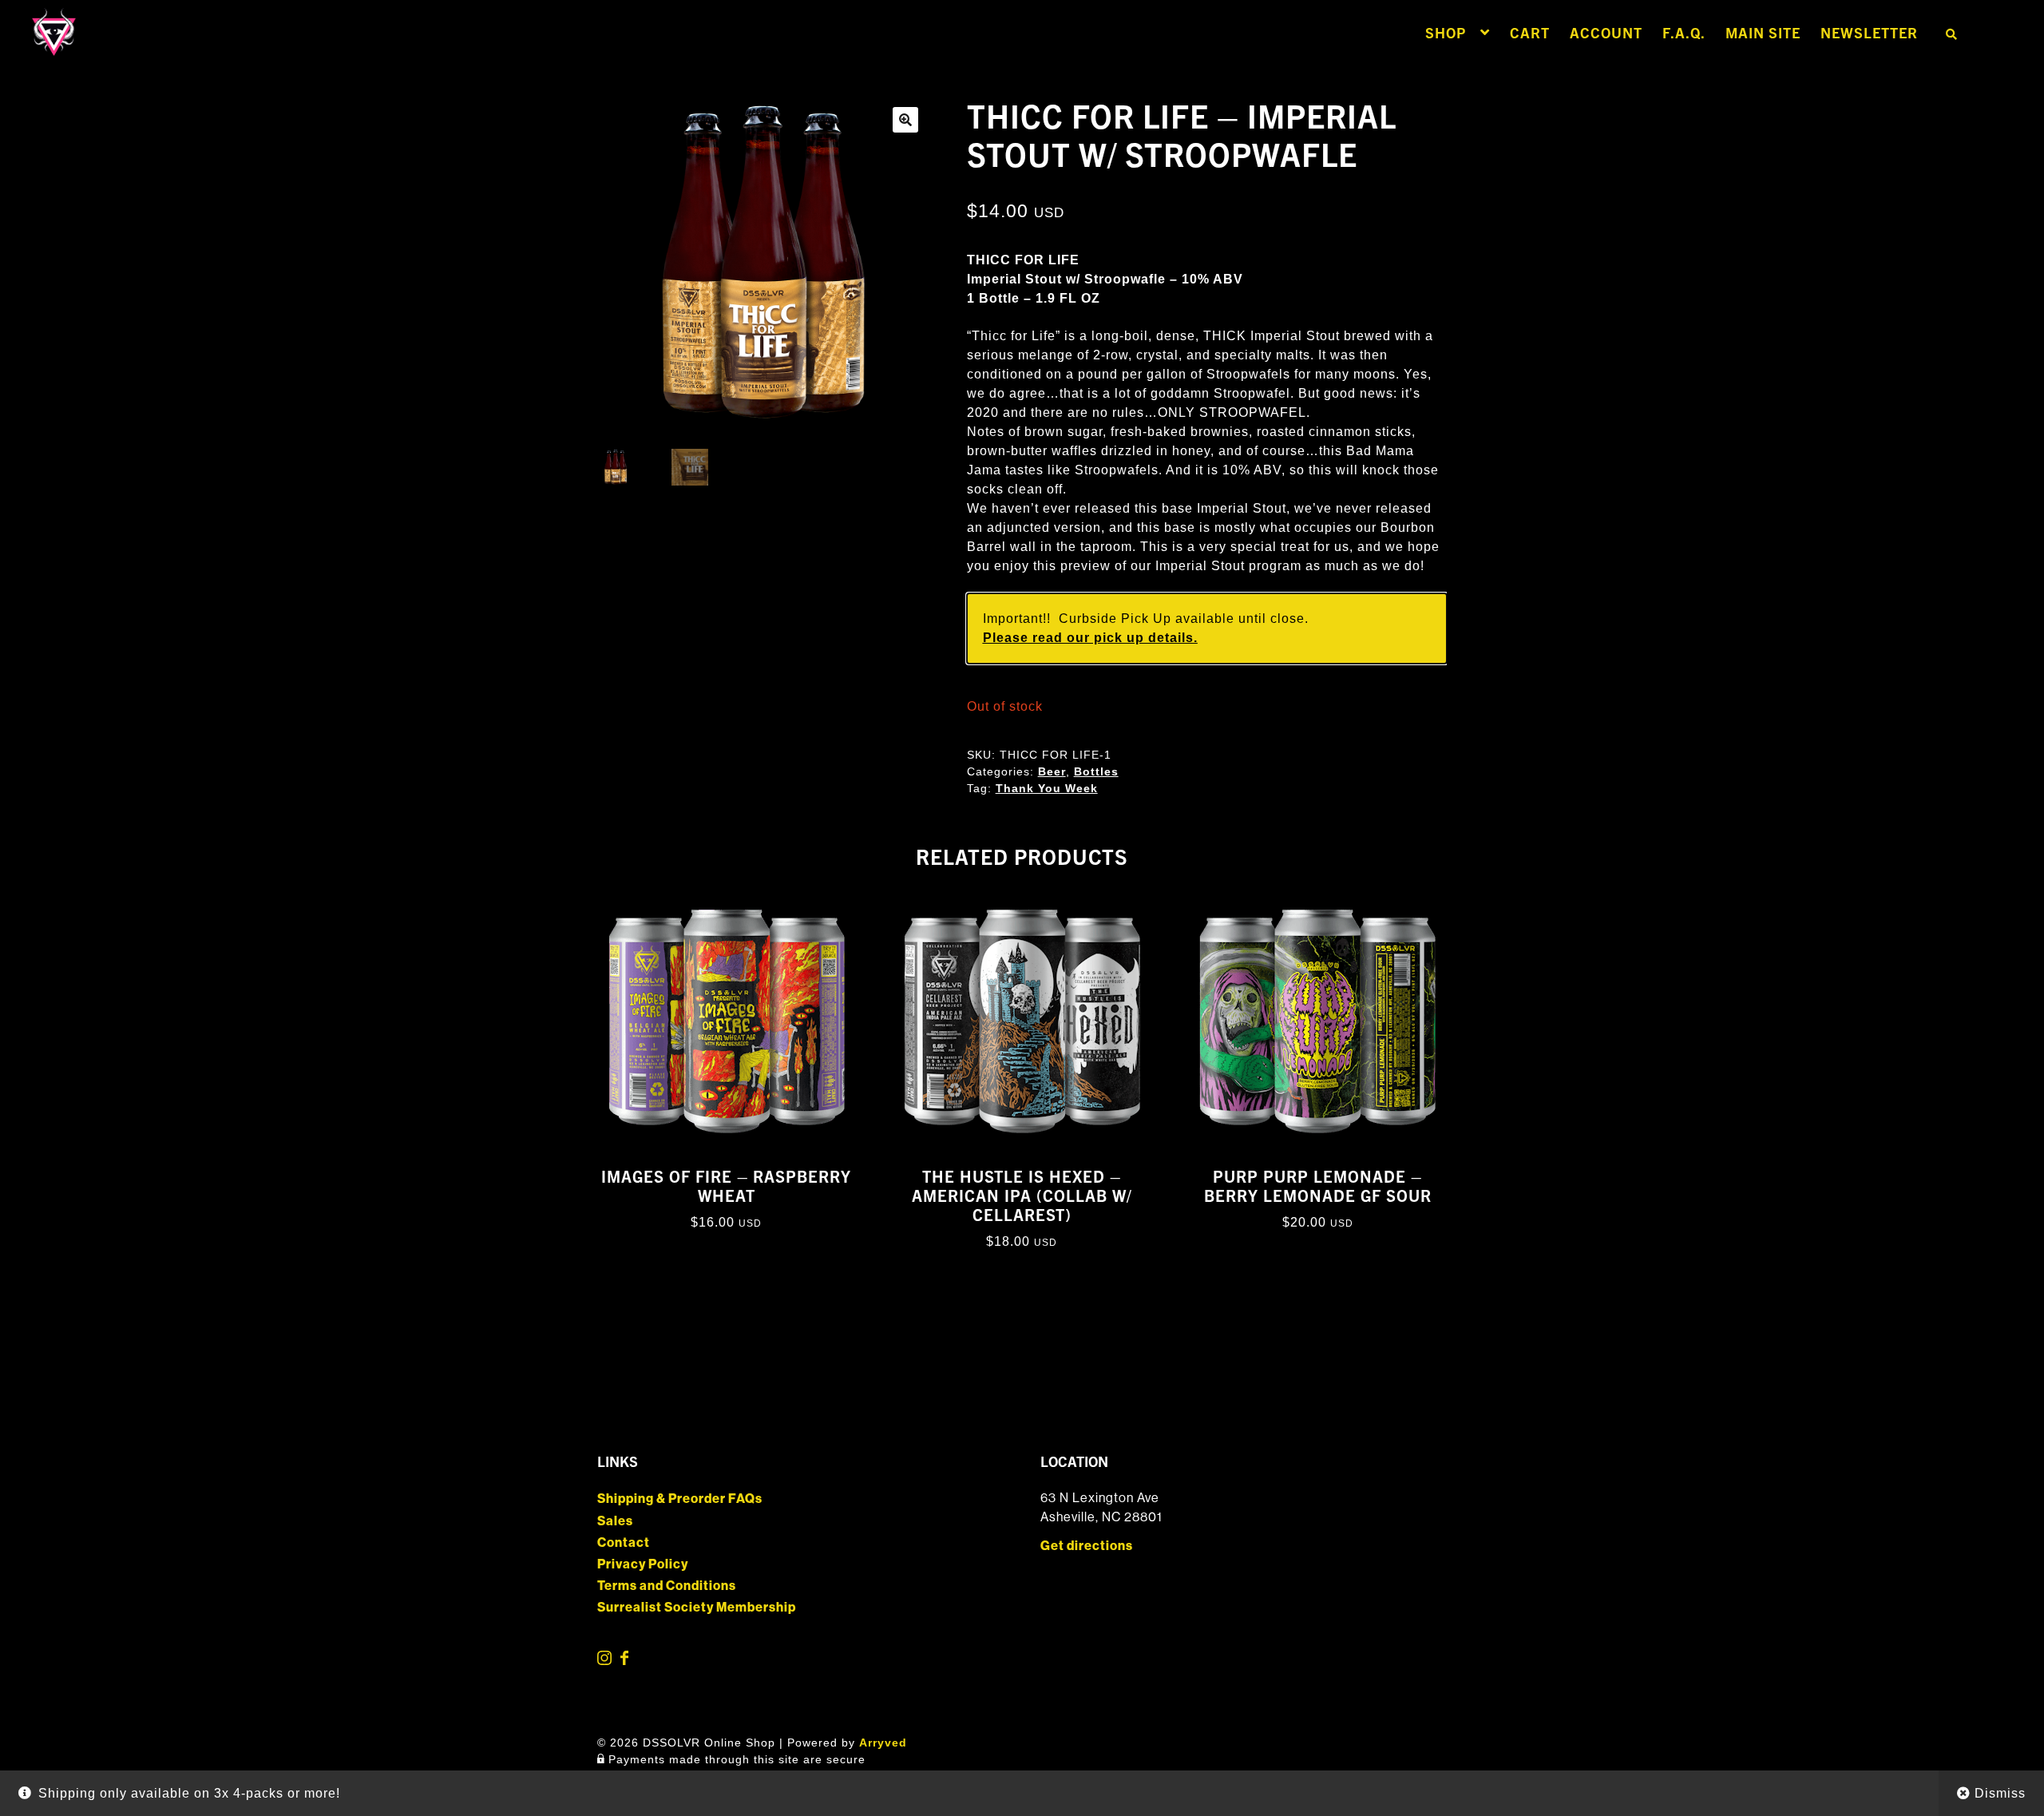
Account (1606, 32)
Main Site (1763, 32)
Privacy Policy (643, 1564)
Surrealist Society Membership (697, 1607)
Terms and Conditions (667, 1586)
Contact (624, 1542)
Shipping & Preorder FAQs (680, 1499)
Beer (1052, 771)
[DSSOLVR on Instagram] (606, 1661)
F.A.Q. (1684, 32)
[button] (905, 120)
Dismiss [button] (2000, 1793)
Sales (615, 1521)
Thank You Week (1047, 788)
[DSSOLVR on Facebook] (624, 1661)
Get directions (1087, 1546)
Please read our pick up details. (1090, 638)
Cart (1530, 32)
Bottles (1096, 771)
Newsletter (1869, 32)
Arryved (883, 1743)
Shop (1446, 32)
